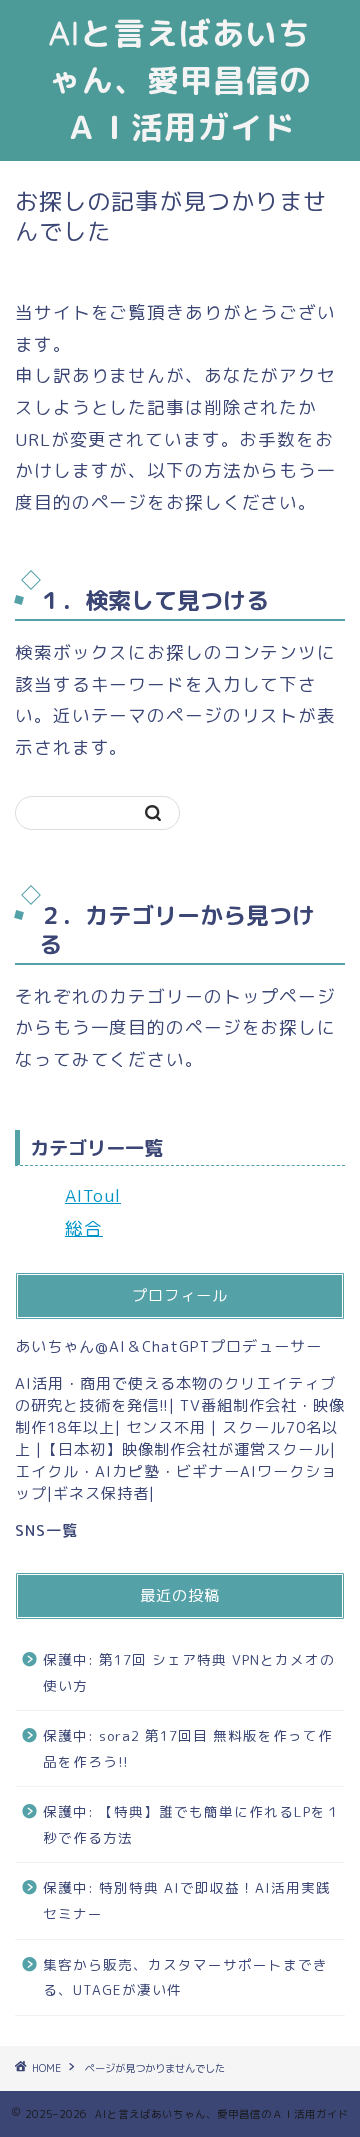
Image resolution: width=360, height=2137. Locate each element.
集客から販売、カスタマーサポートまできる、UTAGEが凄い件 (185, 1977)
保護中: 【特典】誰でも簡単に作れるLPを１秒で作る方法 (192, 1824)
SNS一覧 (46, 1530)
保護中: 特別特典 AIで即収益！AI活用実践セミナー (187, 1900)
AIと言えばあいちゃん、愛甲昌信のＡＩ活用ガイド (180, 80)
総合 (84, 1228)
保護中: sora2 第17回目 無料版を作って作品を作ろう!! (188, 1748)
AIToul (93, 1195)
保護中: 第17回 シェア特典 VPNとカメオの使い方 (189, 1672)
